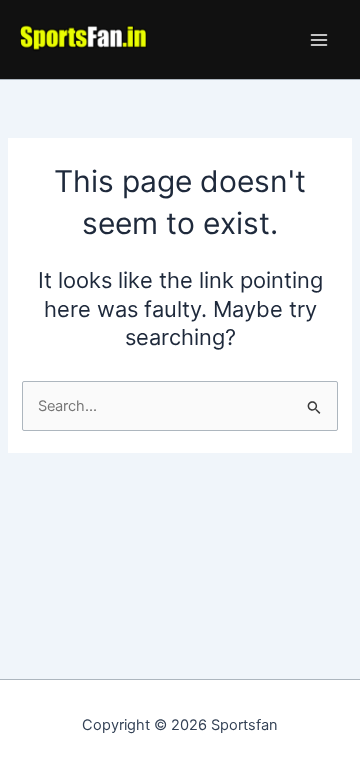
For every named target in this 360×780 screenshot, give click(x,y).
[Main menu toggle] (319, 40)
